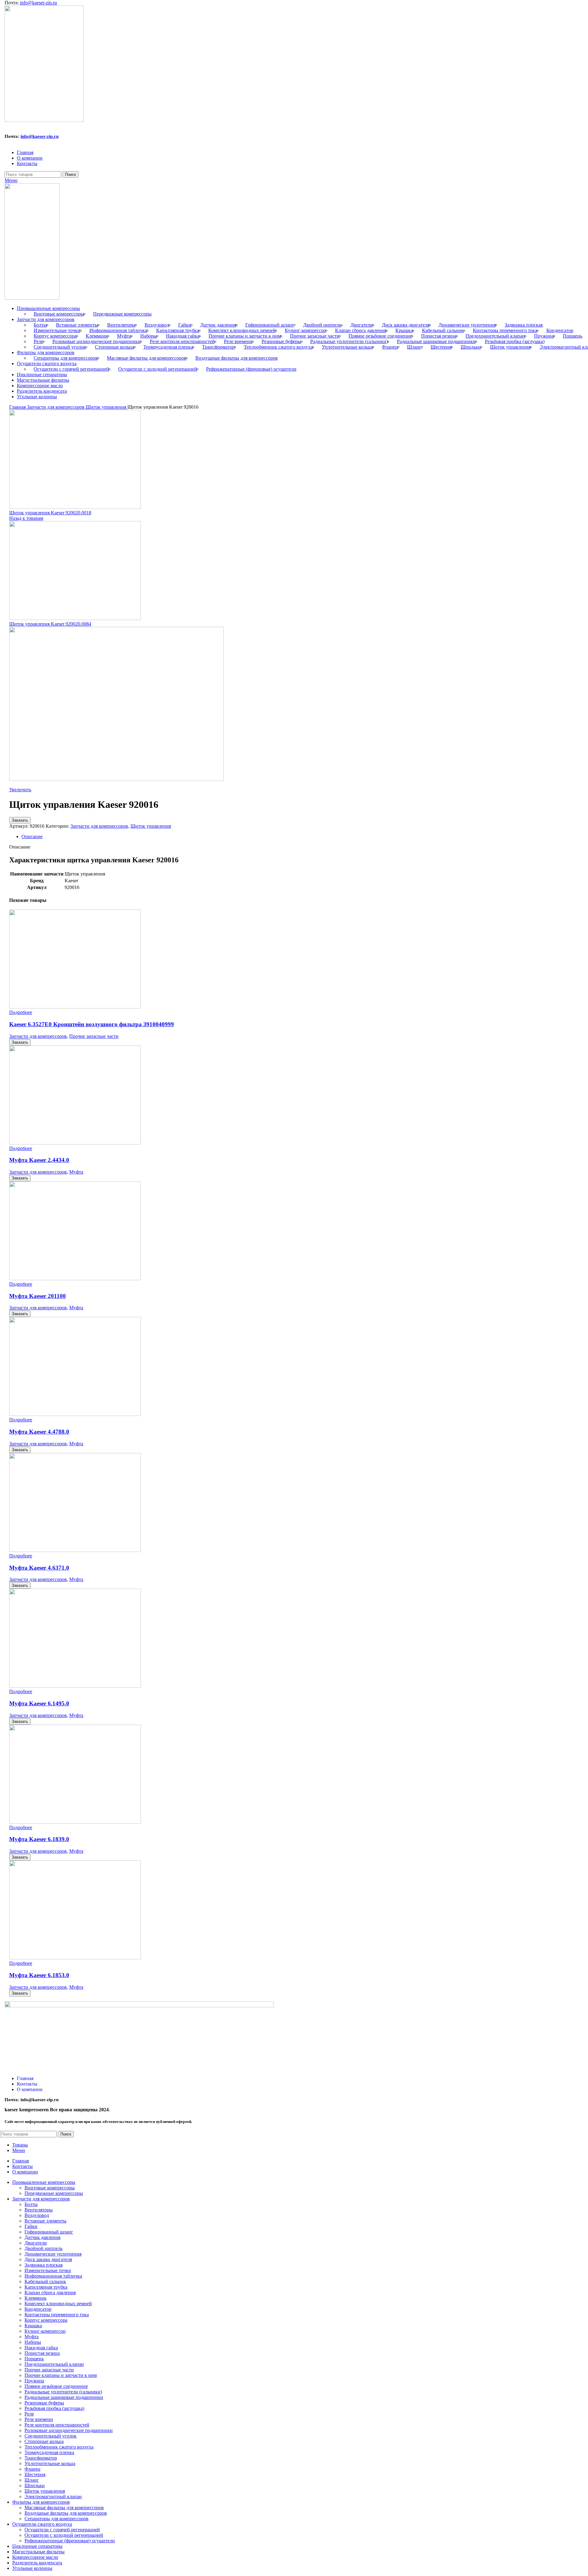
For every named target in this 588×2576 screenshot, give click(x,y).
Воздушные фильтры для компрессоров (237, 358)
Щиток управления (510, 347)
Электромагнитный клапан (53, 2497)
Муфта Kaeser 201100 (38, 1296)
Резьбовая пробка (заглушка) (515, 341)
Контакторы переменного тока (505, 330)
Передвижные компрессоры (122, 314)
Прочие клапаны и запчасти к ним (245, 336)
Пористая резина (439, 336)
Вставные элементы (77, 325)
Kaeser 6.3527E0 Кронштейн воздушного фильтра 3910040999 (92, 1024)
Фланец (390, 347)
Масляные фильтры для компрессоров (147, 358)
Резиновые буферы (281, 341)
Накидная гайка (183, 336)
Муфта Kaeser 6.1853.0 (39, 1975)
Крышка (404, 330)
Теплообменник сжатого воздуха (278, 347)
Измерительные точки (57, 330)
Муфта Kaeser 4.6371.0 (39, 1568)
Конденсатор (560, 330)
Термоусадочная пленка (168, 347)
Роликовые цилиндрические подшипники (96, 341)
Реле (38, 341)
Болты (40, 325)
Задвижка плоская (524, 325)
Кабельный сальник (443, 330)
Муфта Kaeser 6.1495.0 (39, 1703)
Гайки (185, 325)
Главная (18, 407)
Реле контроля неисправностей (182, 341)
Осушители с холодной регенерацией (158, 369)
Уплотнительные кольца (347, 347)
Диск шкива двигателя (406, 325)
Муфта (124, 336)
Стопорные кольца (115, 347)
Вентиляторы (121, 325)
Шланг (414, 347)
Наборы (149, 336)
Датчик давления (218, 325)
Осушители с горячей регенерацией (71, 369)
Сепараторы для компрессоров (66, 358)
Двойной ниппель (322, 325)
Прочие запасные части (315, 336)
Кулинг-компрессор (305, 330)
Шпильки (471, 347)
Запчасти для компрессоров (56, 407)
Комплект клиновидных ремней (242, 330)
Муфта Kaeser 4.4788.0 (39, 1432)
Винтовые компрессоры (59, 314)
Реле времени (238, 341)
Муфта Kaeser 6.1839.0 (39, 1839)
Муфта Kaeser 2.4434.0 (39, 1160)
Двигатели (362, 325)
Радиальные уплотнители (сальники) (349, 341)
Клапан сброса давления (361, 330)
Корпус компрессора (55, 336)
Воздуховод (157, 325)
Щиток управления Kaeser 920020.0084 (50, 624)
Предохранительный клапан (495, 336)
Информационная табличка (118, 330)
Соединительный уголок (60, 347)
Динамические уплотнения (467, 325)
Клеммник (97, 336)
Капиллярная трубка (178, 330)
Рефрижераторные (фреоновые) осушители (251, 369)
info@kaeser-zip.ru (38, 3)
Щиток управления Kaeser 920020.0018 (50, 513)
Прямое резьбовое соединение (380, 336)
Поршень (573, 336)
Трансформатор (218, 347)
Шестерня (441, 347)
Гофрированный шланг (270, 325)
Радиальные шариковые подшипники (436, 341)
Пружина (544, 336)
